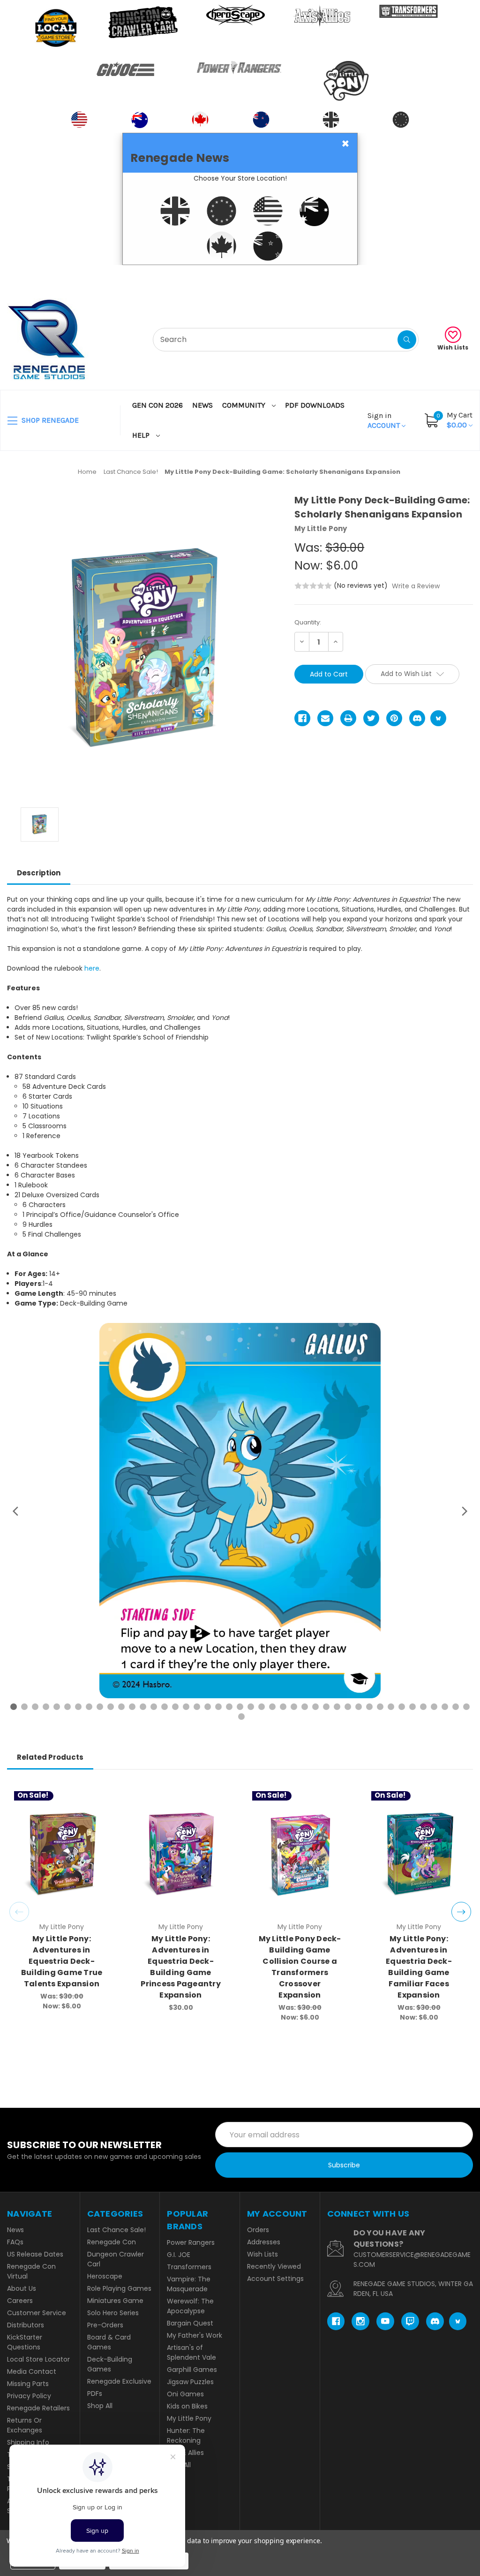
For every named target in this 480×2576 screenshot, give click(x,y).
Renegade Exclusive (119, 2381)
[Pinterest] (394, 718)
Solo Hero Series (113, 2313)
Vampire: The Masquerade (189, 2284)
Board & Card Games (109, 2342)
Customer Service (37, 2313)
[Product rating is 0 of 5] (313, 586)
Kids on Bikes (187, 2406)
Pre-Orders (105, 2325)
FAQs (15, 2242)
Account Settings (275, 2279)
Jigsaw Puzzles (190, 2382)
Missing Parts (28, 2384)
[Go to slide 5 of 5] (19, 1912)
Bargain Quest (190, 2323)
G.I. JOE (179, 2255)
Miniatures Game (115, 2301)
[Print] (348, 718)
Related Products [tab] (50, 1757)
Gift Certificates (434, 277)
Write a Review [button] (416, 586)
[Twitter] (371, 718)
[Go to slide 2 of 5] (461, 1912)
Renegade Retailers (38, 2408)
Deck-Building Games (110, 2364)
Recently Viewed (274, 2266)
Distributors (26, 2325)
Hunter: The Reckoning (186, 2435)
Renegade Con (112, 2242)
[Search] (407, 340)
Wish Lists (453, 347)
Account (385, 420)
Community (245, 405)
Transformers (189, 2267)
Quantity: (308, 622)
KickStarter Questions (25, 2342)
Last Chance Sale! (116, 2230)
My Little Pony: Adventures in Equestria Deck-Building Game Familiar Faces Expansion (419, 1967)
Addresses (264, 2242)
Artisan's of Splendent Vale (191, 2352)
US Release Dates (35, 2254)
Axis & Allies (185, 2453)
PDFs (95, 2394)
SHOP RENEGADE (49, 420)
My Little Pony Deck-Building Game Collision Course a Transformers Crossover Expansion (300, 1967)
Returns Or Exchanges (25, 2425)
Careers (20, 2301)
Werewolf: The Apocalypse (190, 2306)
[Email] (325, 718)
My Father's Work (195, 2335)
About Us (22, 2288)
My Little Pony (189, 2418)
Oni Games (185, 2394)
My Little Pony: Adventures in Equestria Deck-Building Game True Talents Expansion (62, 1961)
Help (142, 435)
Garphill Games (192, 2370)
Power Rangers (191, 2242)
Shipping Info (28, 2442)
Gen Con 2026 (157, 405)
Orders (258, 2230)
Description (39, 873)
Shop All (100, 2406)
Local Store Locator (38, 2359)
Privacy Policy (29, 2396)
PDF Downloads (315, 405)
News (202, 405)
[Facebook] (302, 718)
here (92, 968)
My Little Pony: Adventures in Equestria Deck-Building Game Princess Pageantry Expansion (181, 1967)
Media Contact (32, 2371)
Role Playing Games (119, 2288)
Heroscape (105, 2276)
